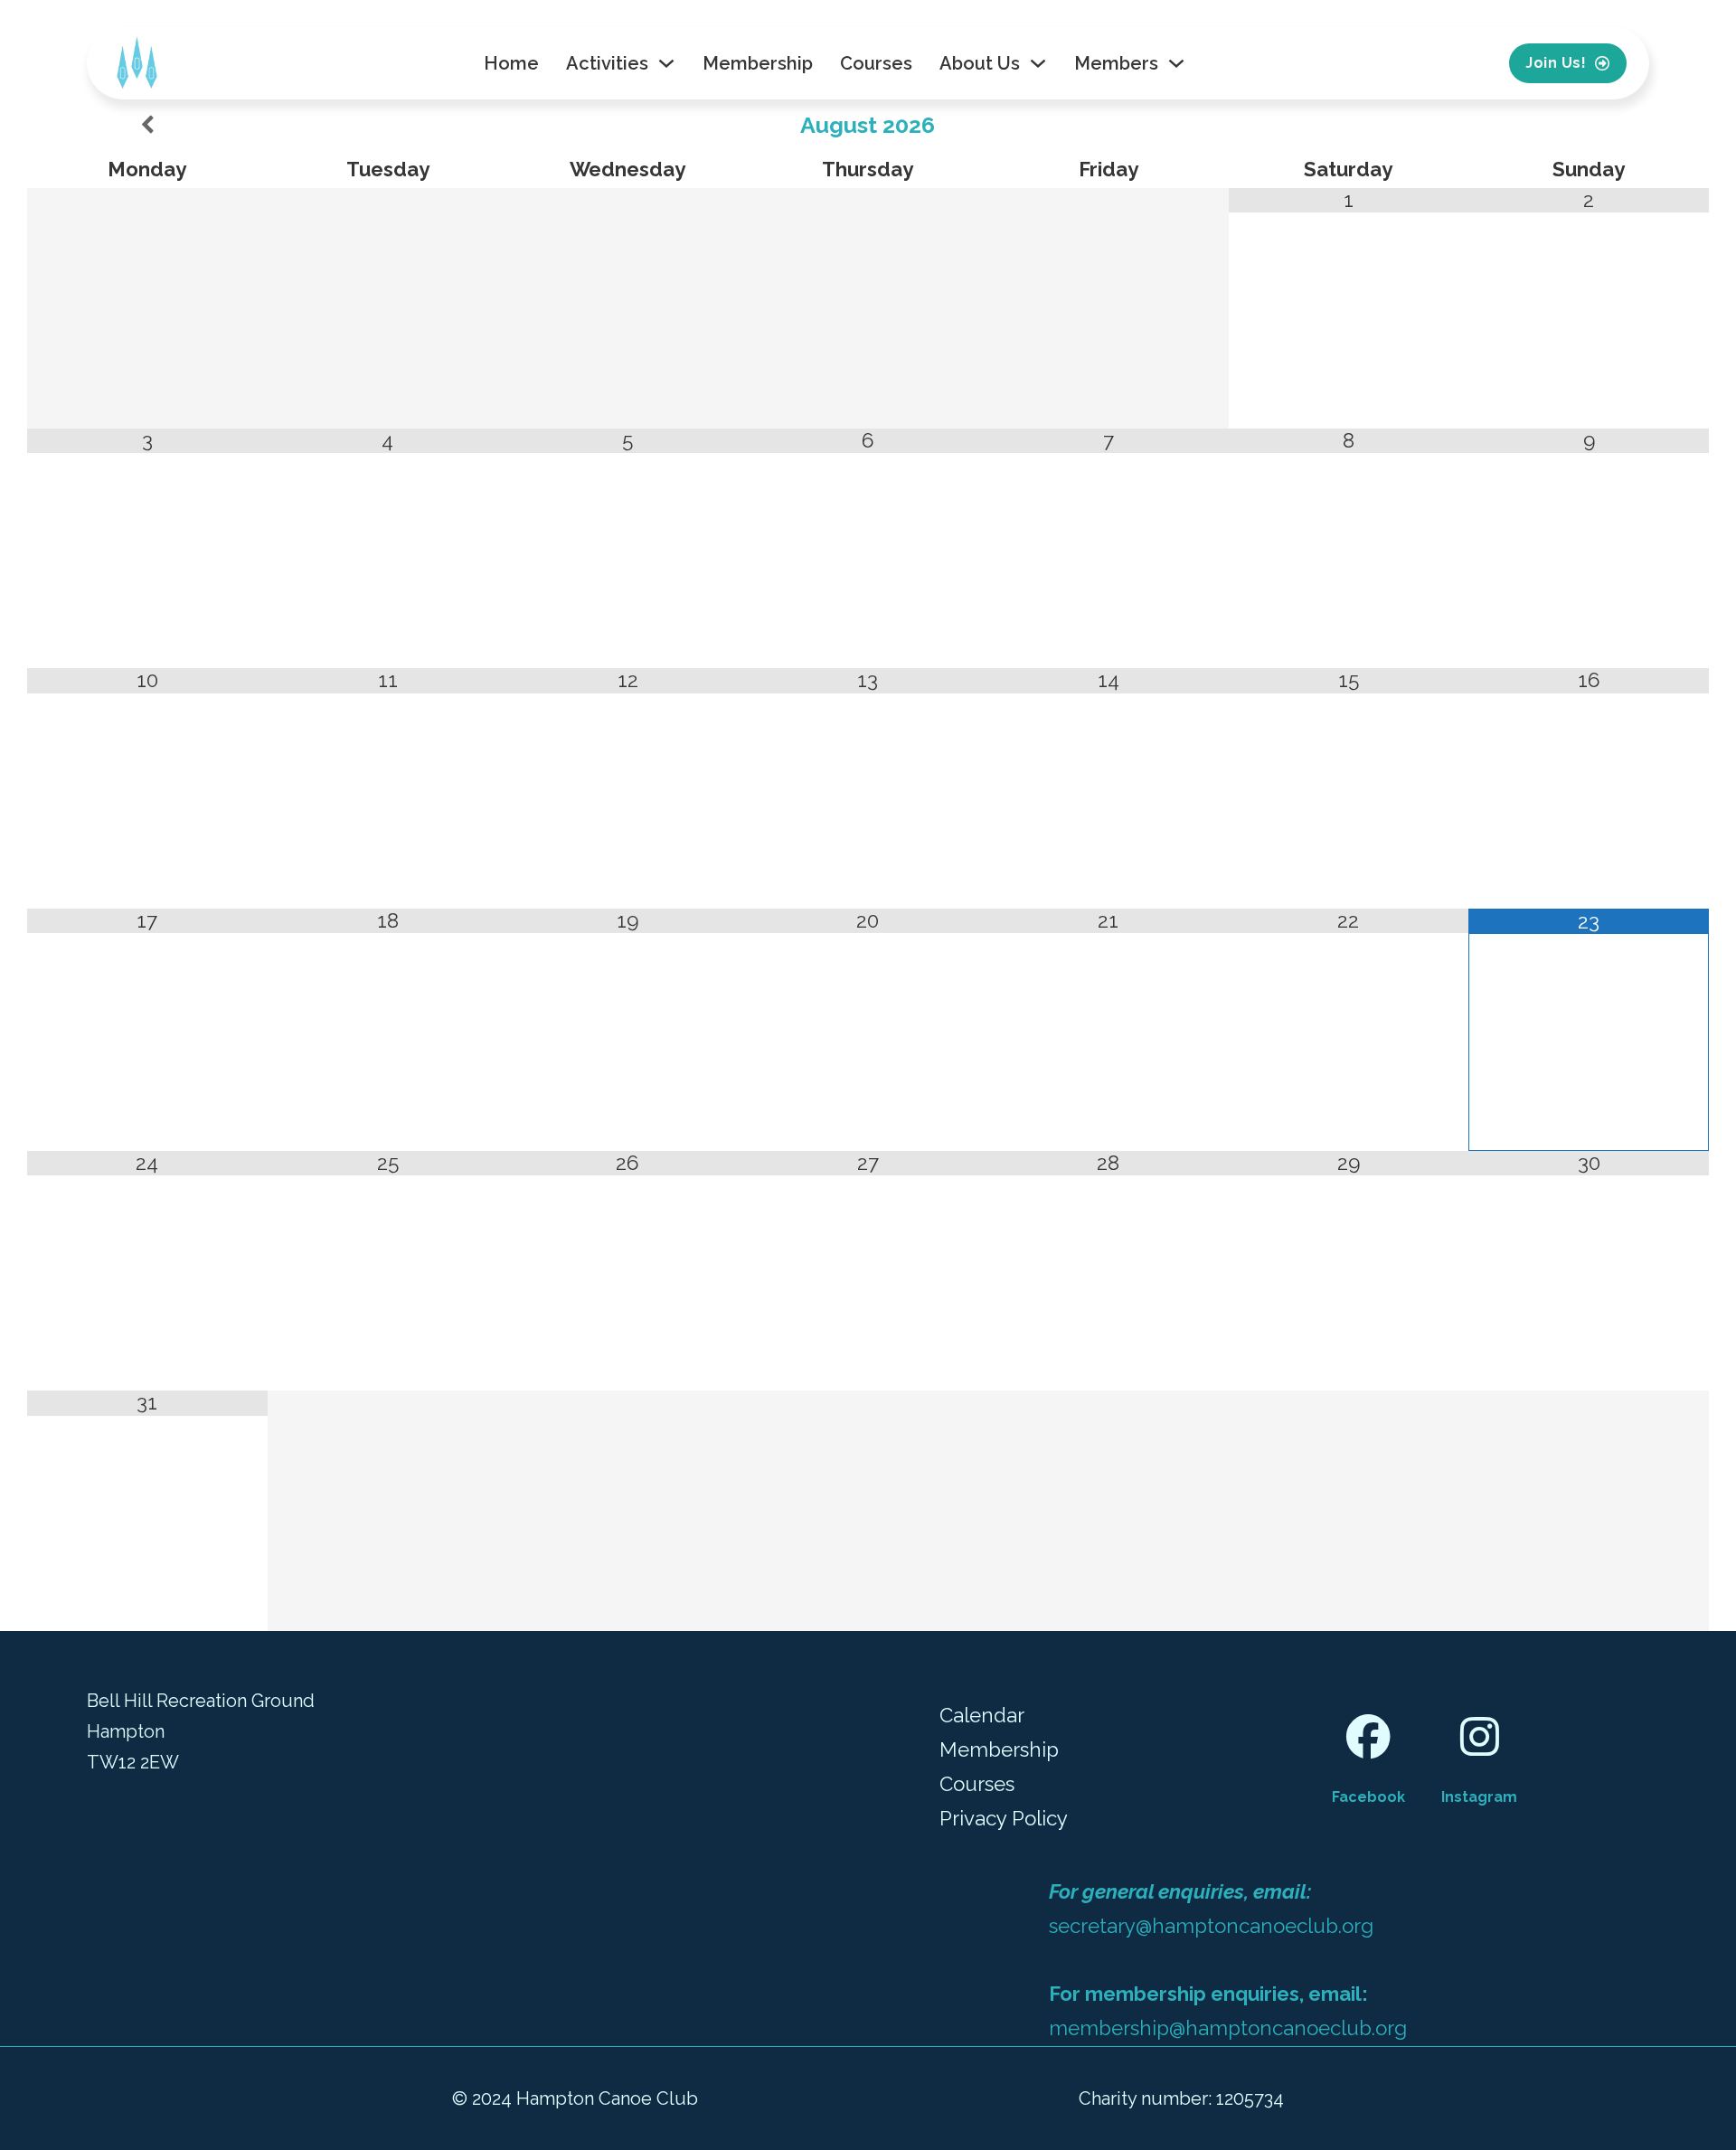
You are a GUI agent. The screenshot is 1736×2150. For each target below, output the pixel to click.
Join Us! (1556, 63)
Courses (876, 63)
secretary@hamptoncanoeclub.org (1211, 1926)
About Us (980, 63)
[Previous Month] (147, 126)
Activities (607, 63)
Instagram (1479, 1797)
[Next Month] (1589, 126)
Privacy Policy (1004, 1818)
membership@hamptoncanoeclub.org (1228, 2028)
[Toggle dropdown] (666, 63)
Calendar (982, 1715)
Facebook (1368, 1797)
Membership (758, 63)
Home (511, 63)
